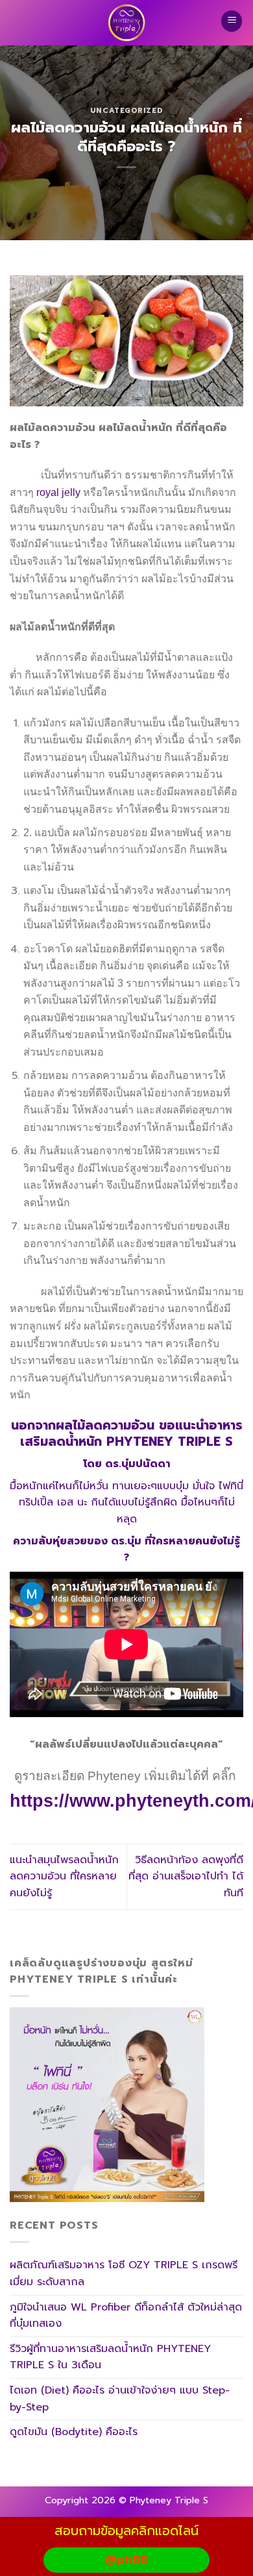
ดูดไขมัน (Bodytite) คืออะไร (74, 2432)
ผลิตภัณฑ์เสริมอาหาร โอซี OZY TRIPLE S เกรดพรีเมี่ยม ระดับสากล (124, 2273)
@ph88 (126, 2560)
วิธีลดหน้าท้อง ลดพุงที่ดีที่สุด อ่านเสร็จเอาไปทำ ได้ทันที (186, 1876)
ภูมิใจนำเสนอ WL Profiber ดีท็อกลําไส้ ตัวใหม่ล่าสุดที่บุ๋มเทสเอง (126, 2316)
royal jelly (58, 492)
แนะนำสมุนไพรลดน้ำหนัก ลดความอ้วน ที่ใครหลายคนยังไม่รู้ (64, 1876)
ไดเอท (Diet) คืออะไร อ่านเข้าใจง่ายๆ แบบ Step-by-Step (120, 2399)
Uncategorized (126, 111)
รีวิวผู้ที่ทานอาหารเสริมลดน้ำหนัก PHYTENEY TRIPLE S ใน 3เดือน (110, 2357)
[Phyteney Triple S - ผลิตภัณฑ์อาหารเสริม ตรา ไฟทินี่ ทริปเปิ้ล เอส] (126, 23)
